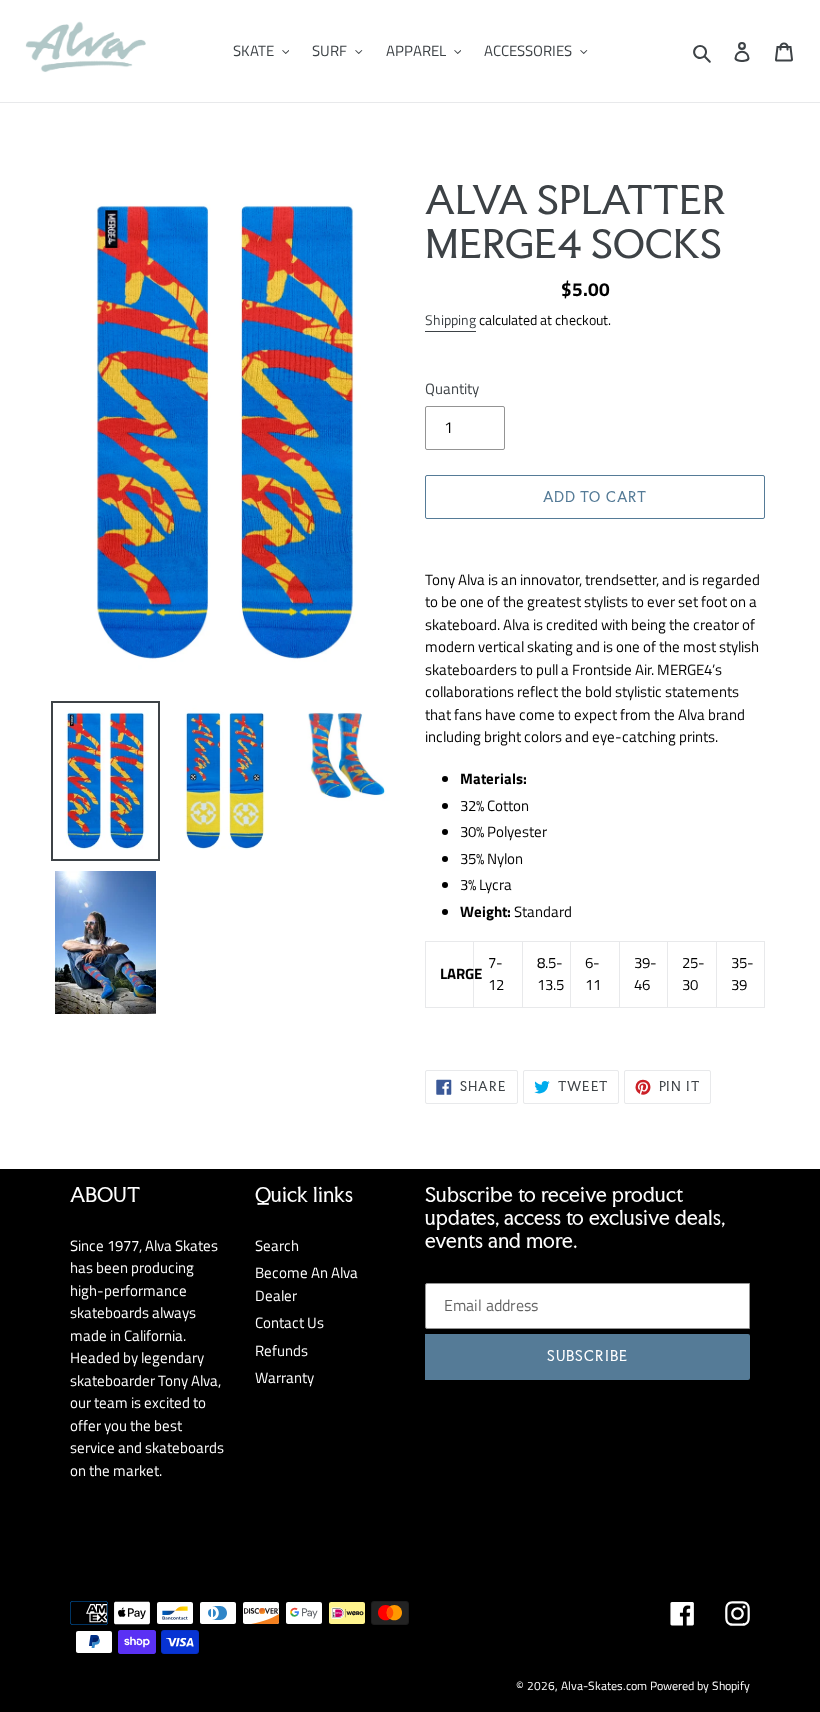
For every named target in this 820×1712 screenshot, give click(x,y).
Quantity (452, 389)
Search (277, 1245)
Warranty (284, 1377)
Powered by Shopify (700, 1685)
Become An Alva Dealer (306, 1284)
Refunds (281, 1350)
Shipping (450, 319)
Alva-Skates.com (604, 1685)
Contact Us (289, 1322)
